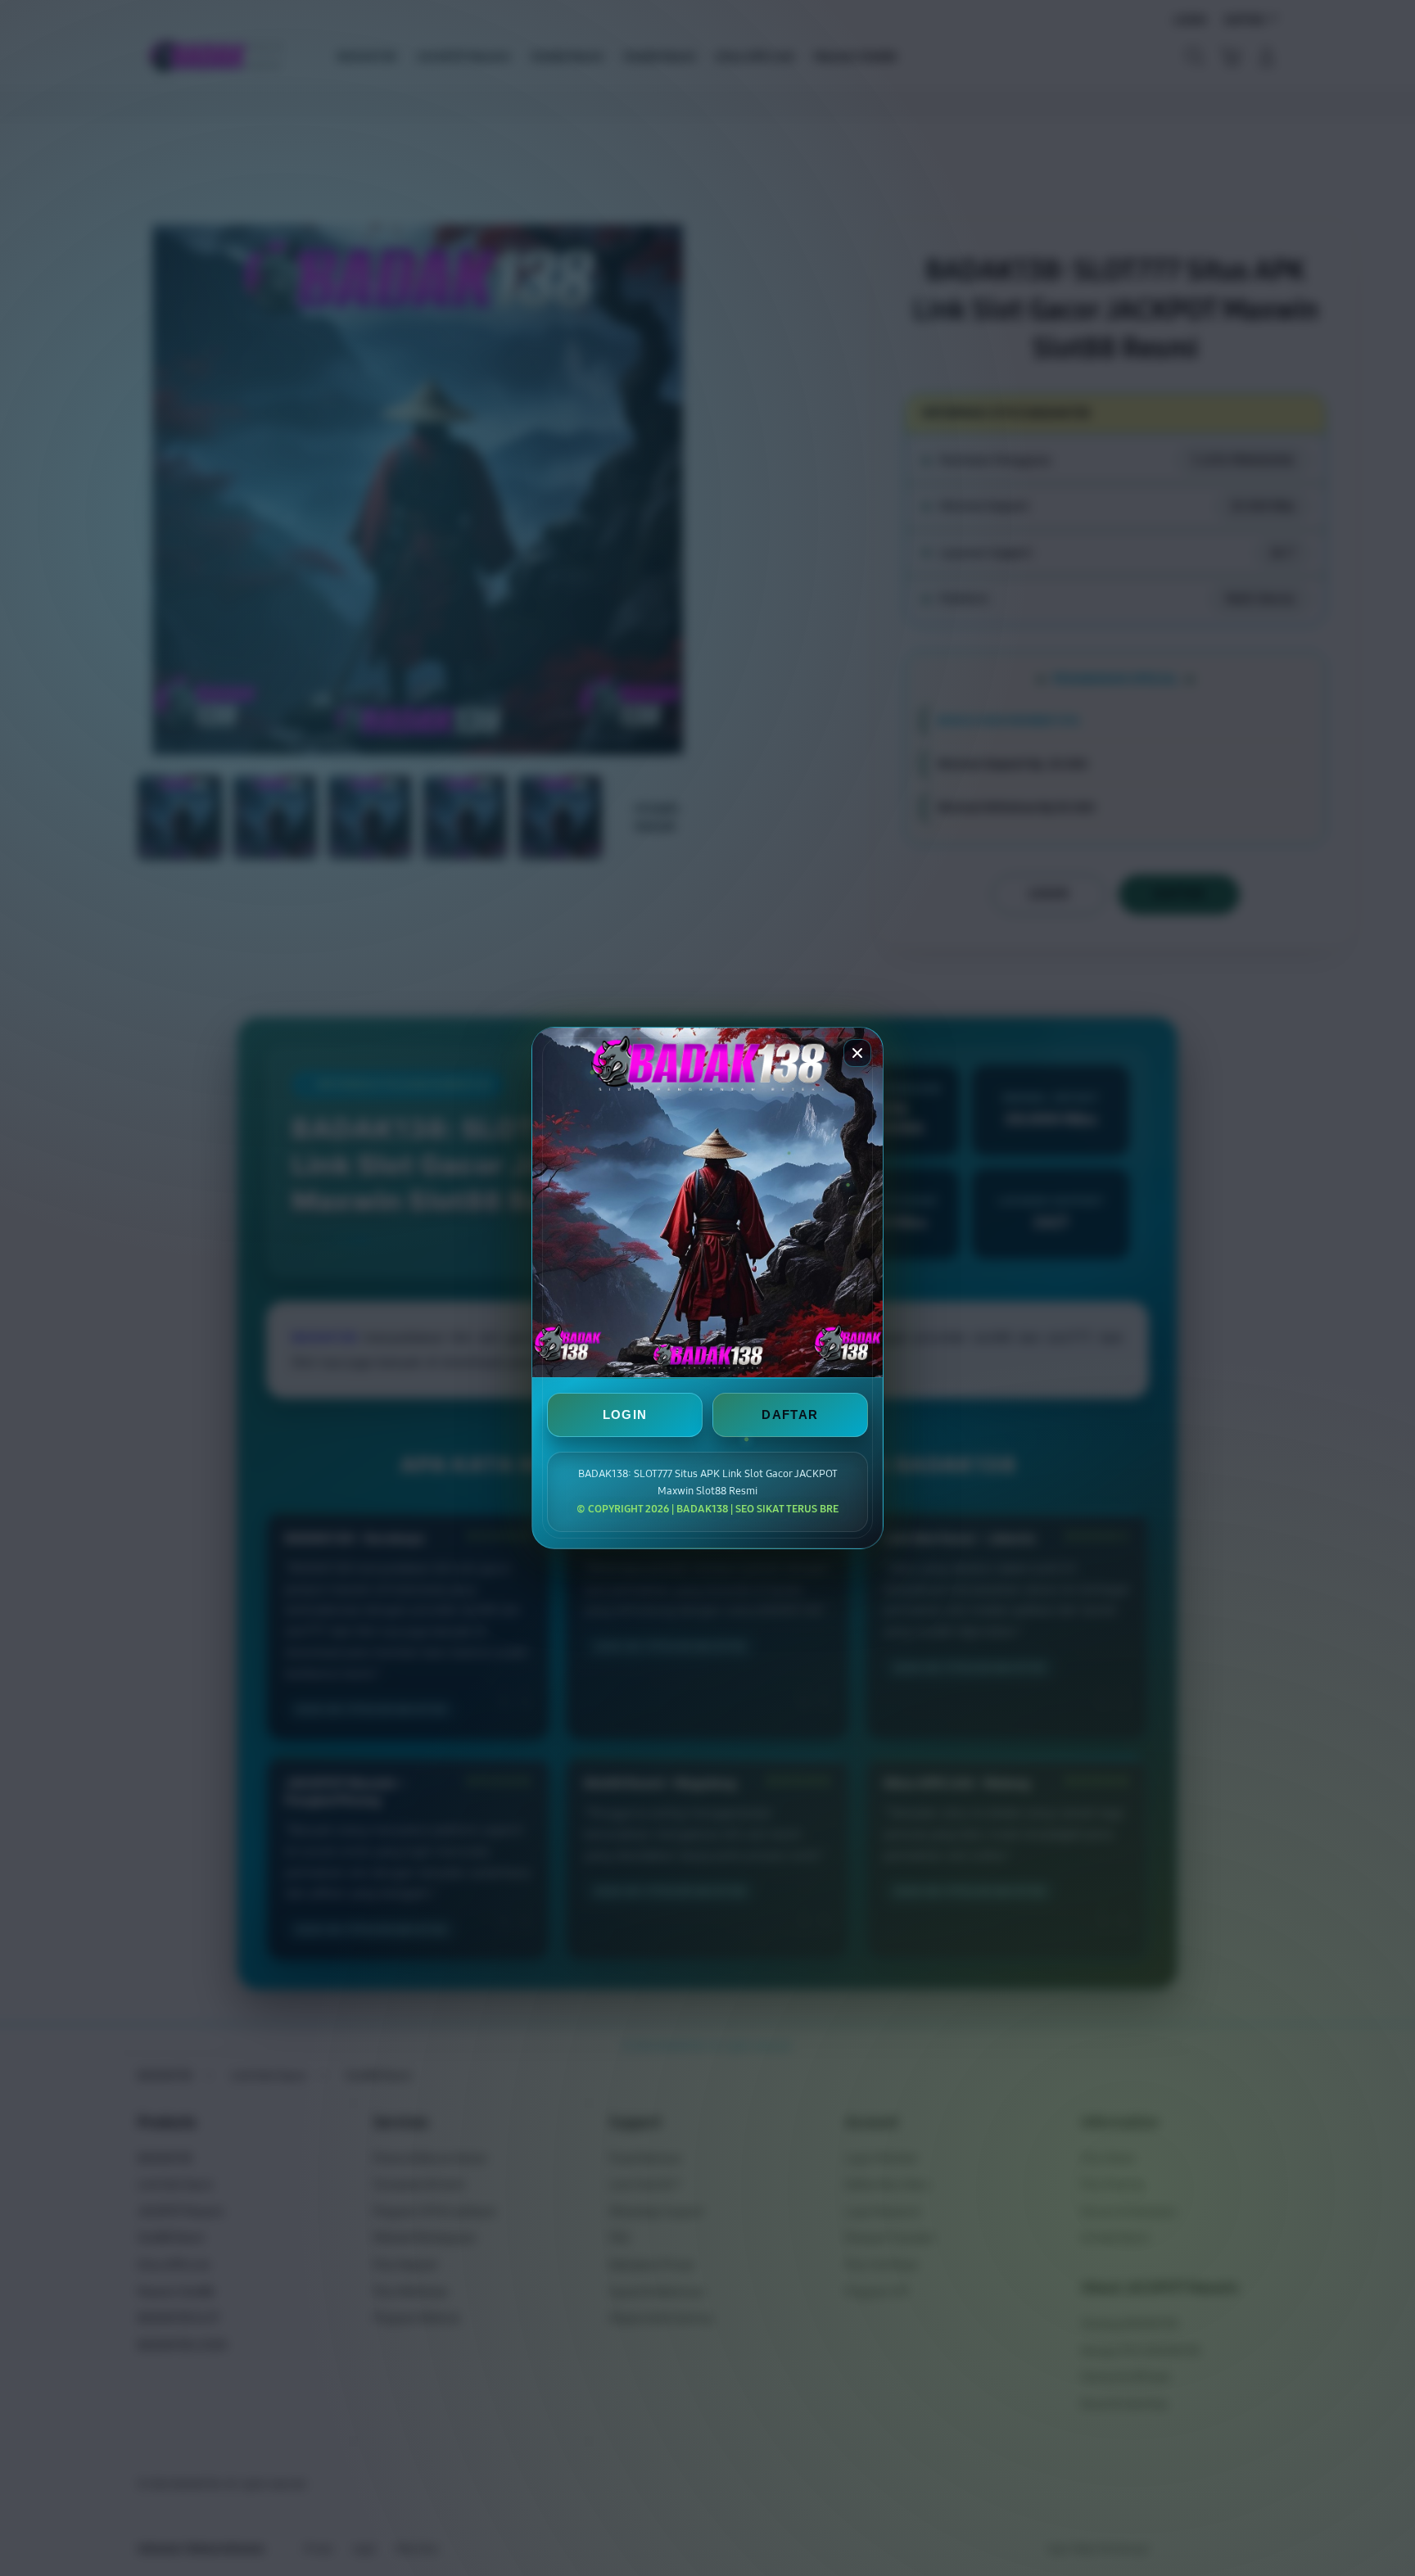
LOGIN (625, 1415)
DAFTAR (790, 1415)
